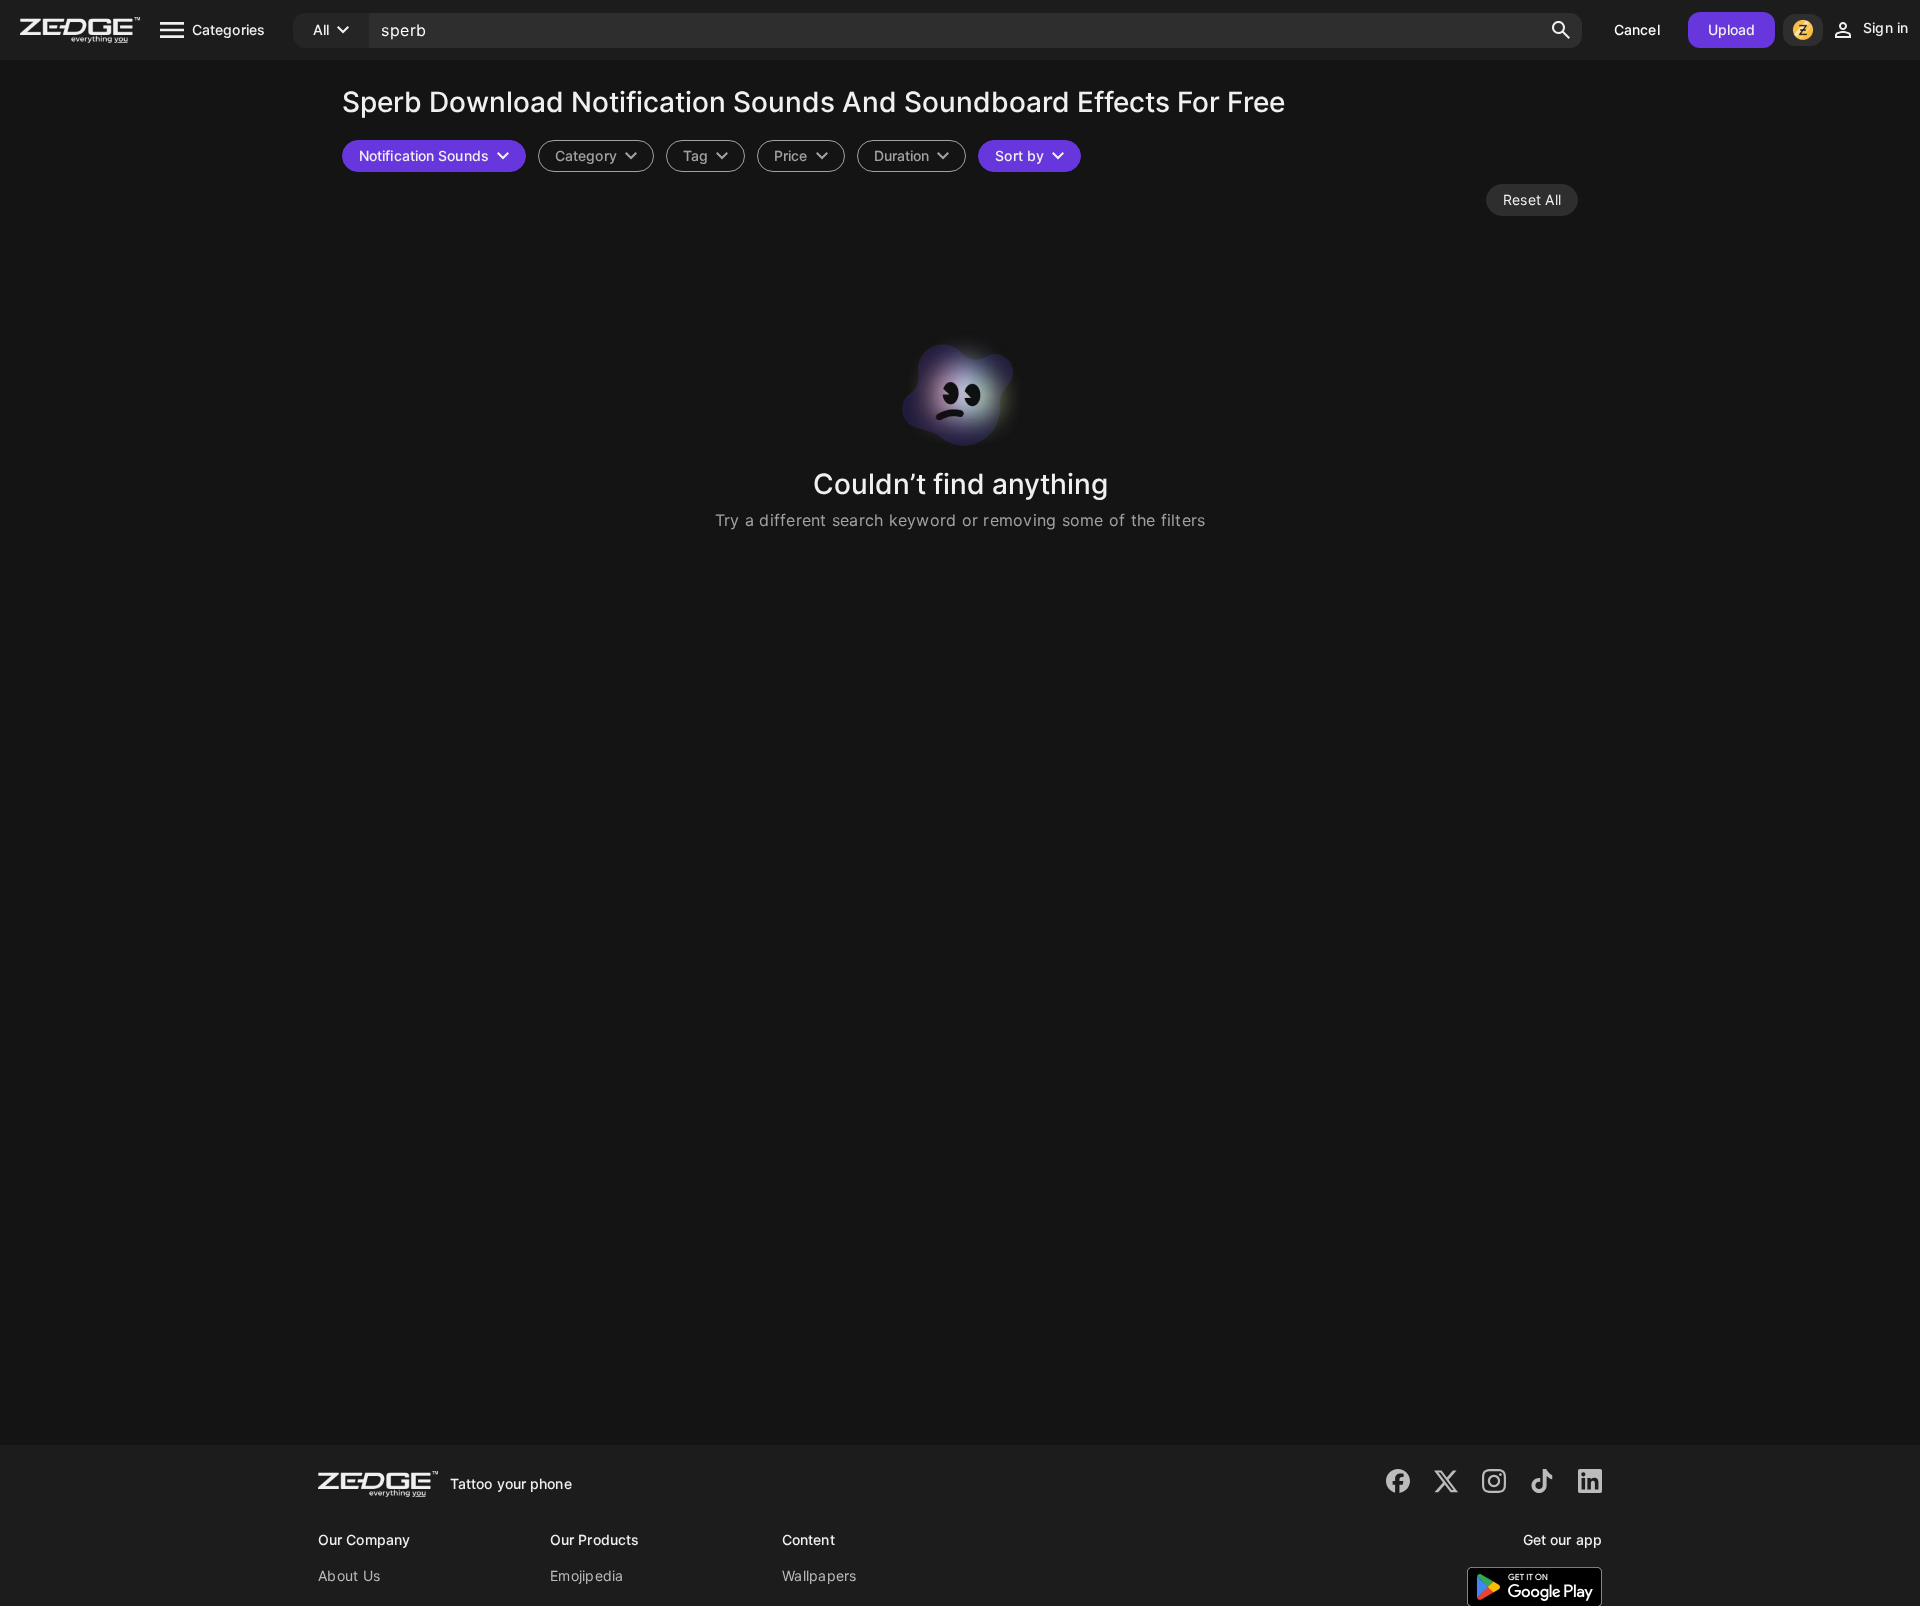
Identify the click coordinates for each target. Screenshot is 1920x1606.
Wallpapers (819, 1575)
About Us (349, 1575)
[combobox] (705, 156)
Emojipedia (587, 1575)
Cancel (1637, 29)
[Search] (1561, 30)
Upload (1732, 29)
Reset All (1532, 199)
